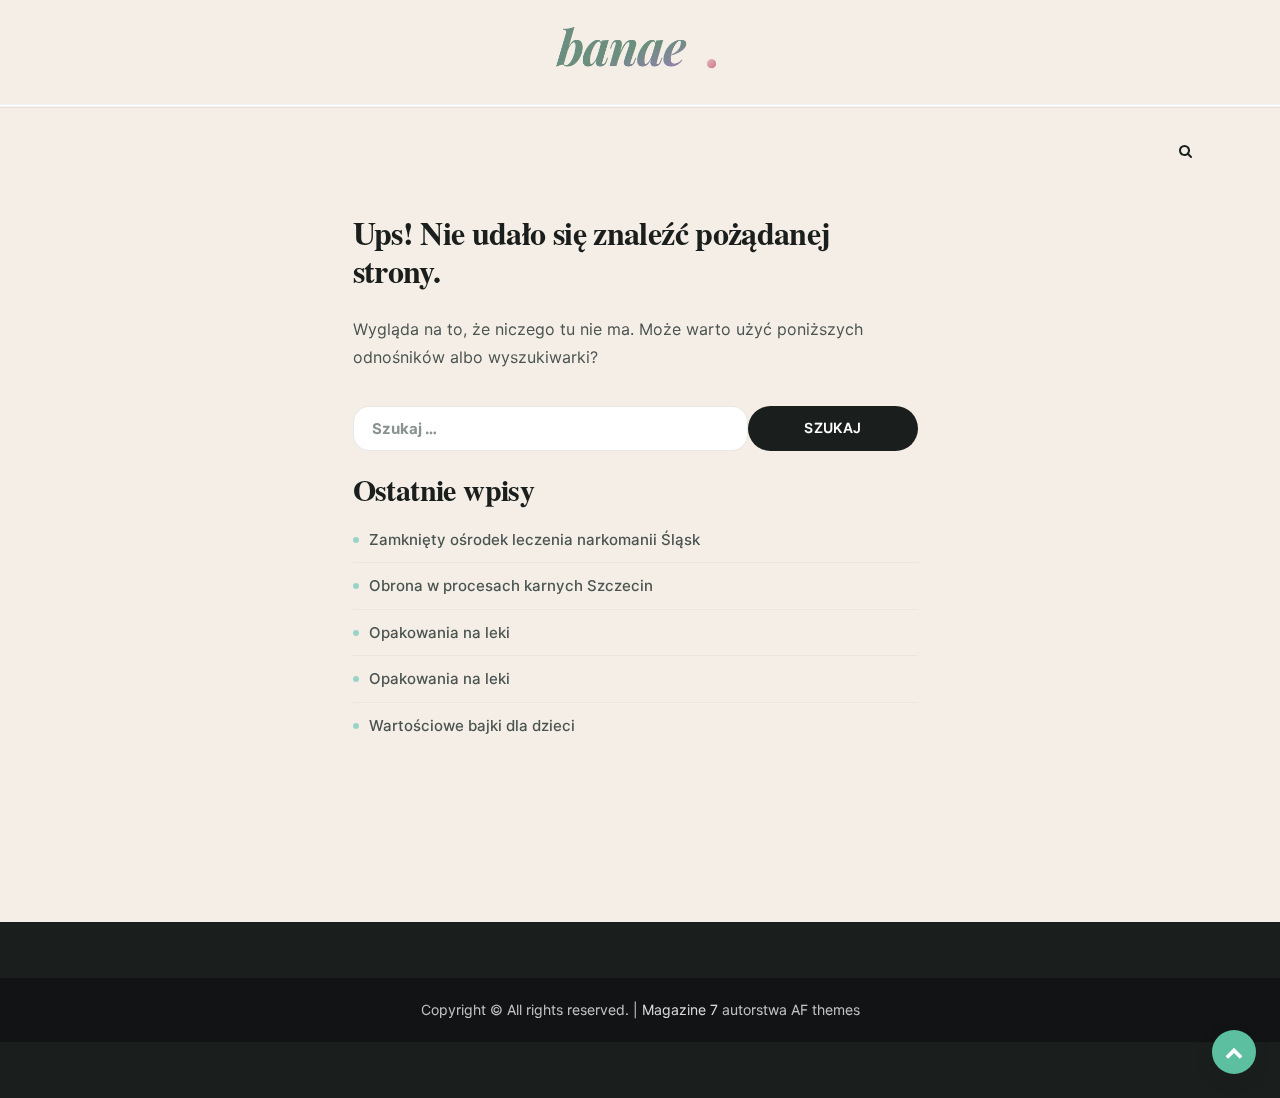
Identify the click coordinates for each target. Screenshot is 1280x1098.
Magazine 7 (680, 1009)
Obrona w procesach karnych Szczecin (511, 585)
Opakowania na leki (439, 632)
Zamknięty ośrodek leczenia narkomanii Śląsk (534, 539)
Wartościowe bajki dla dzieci (472, 725)
